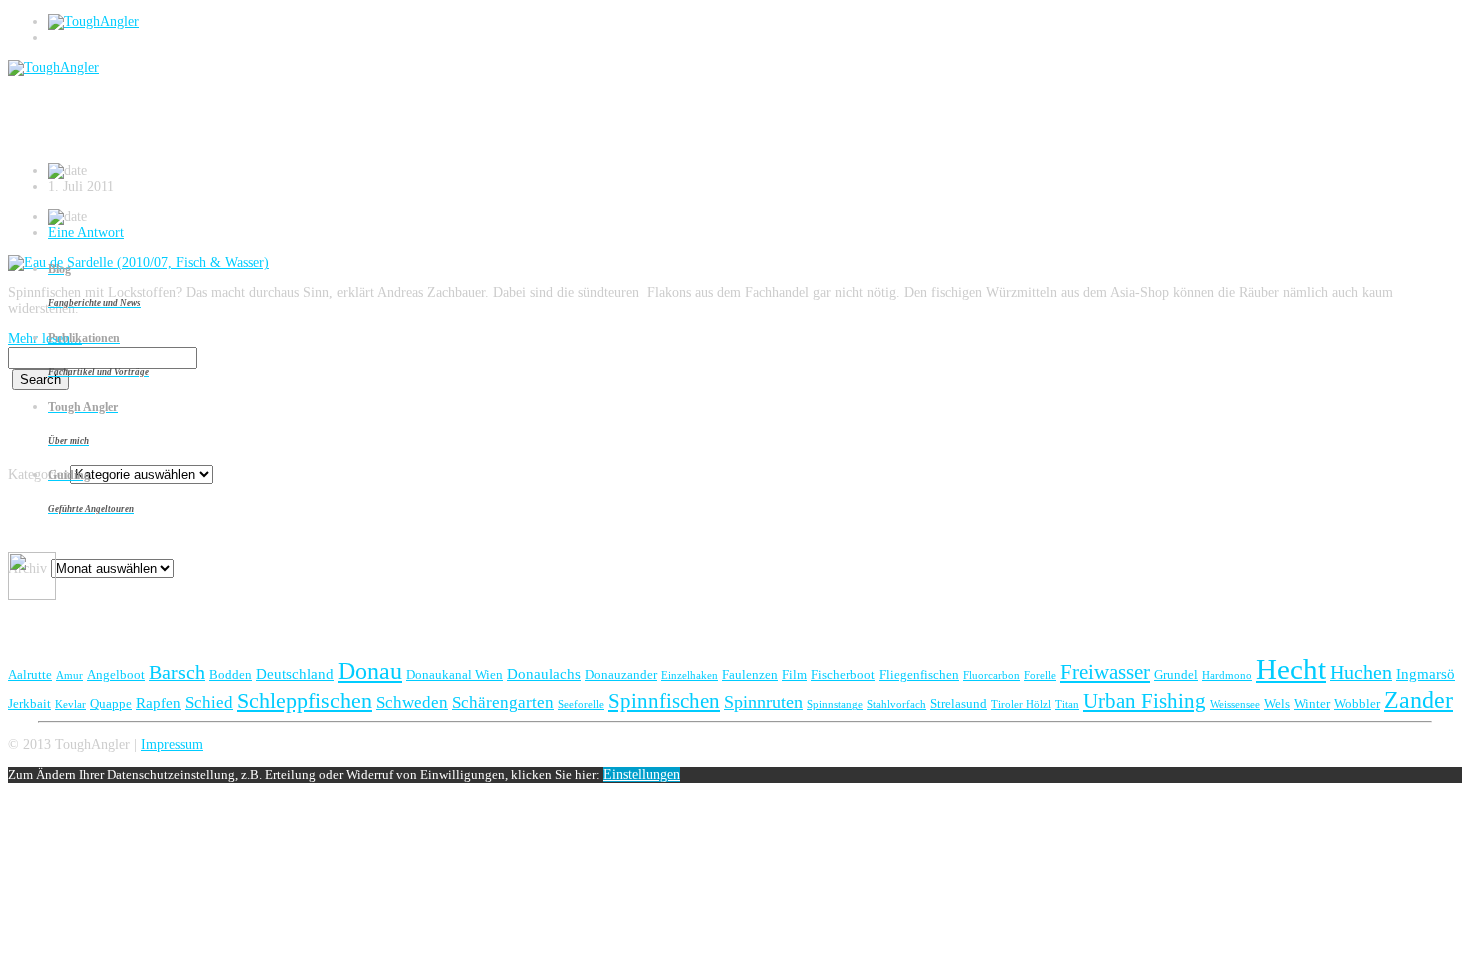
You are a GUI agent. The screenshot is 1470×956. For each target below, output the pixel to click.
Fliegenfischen (919, 674)
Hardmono (1227, 675)
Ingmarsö (1425, 673)
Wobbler (1357, 703)
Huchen (1361, 672)
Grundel (1176, 674)
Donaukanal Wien (454, 674)
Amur (69, 675)
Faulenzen (750, 674)
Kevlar (70, 704)
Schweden (412, 702)
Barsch (177, 672)
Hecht (1291, 669)
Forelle (1040, 675)
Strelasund (958, 703)
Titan (1067, 704)
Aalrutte (30, 674)
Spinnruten (763, 702)
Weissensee (1235, 704)
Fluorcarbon (991, 675)
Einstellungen (641, 774)
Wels (1277, 703)
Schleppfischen (304, 700)
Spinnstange (835, 704)
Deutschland (295, 673)
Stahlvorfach (896, 704)
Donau (370, 670)
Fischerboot (843, 674)
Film (794, 674)
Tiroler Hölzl (1021, 704)
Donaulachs (544, 673)
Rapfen (158, 702)
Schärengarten (503, 702)
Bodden (230, 674)
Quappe (111, 703)
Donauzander (621, 674)
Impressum (172, 744)
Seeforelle (581, 704)
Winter (1312, 703)
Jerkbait (29, 703)
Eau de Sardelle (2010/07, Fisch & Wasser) (226, 125)
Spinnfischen (664, 701)
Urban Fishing (1144, 701)
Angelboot (116, 674)
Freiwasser (1105, 672)
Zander (1418, 699)
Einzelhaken (689, 675)
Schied (209, 702)
